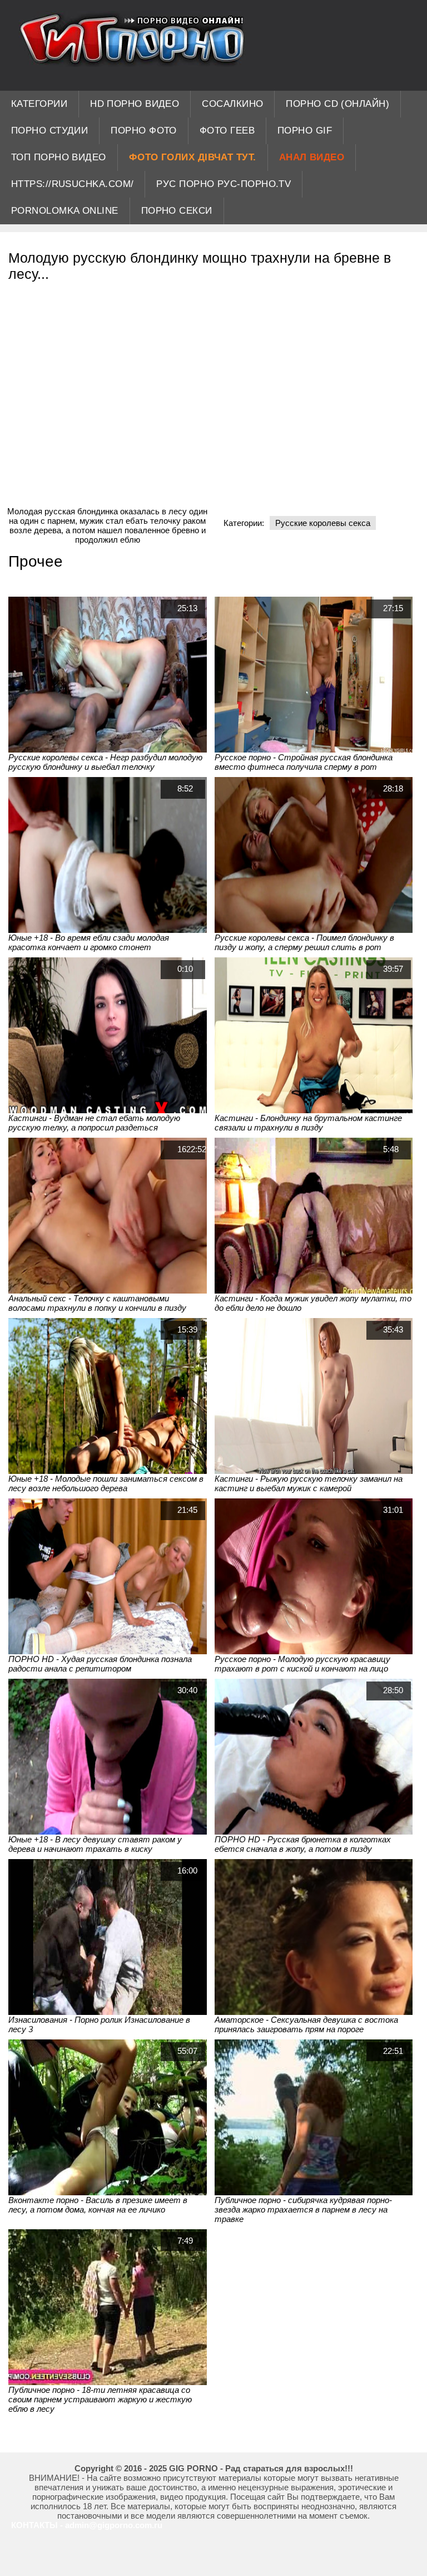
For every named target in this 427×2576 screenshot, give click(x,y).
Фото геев (227, 131)
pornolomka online (65, 211)
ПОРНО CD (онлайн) (337, 104)
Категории (39, 104)
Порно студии (49, 131)
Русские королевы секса (323, 523)
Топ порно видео (59, 157)
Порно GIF (305, 131)
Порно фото (144, 131)
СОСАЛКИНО (232, 104)
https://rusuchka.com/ (72, 184)
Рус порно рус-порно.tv (224, 184)
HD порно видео (135, 104)
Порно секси (177, 211)
